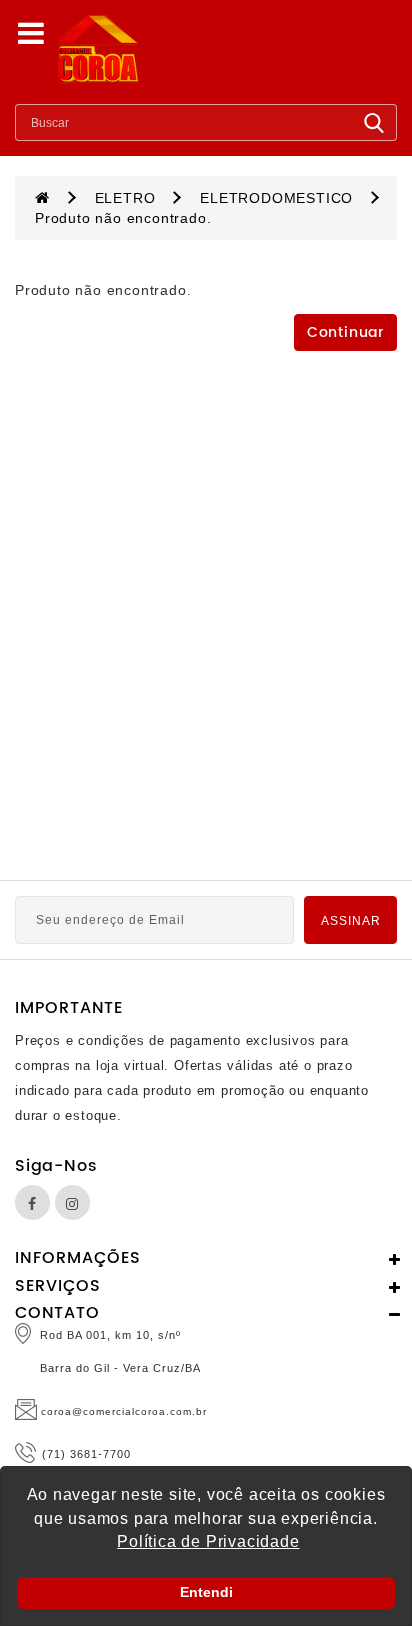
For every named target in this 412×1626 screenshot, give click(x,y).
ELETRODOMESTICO (276, 198)
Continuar (345, 332)
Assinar (351, 921)
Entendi (206, 1592)
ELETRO (125, 198)
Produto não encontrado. (123, 218)
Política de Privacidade (208, 1541)
